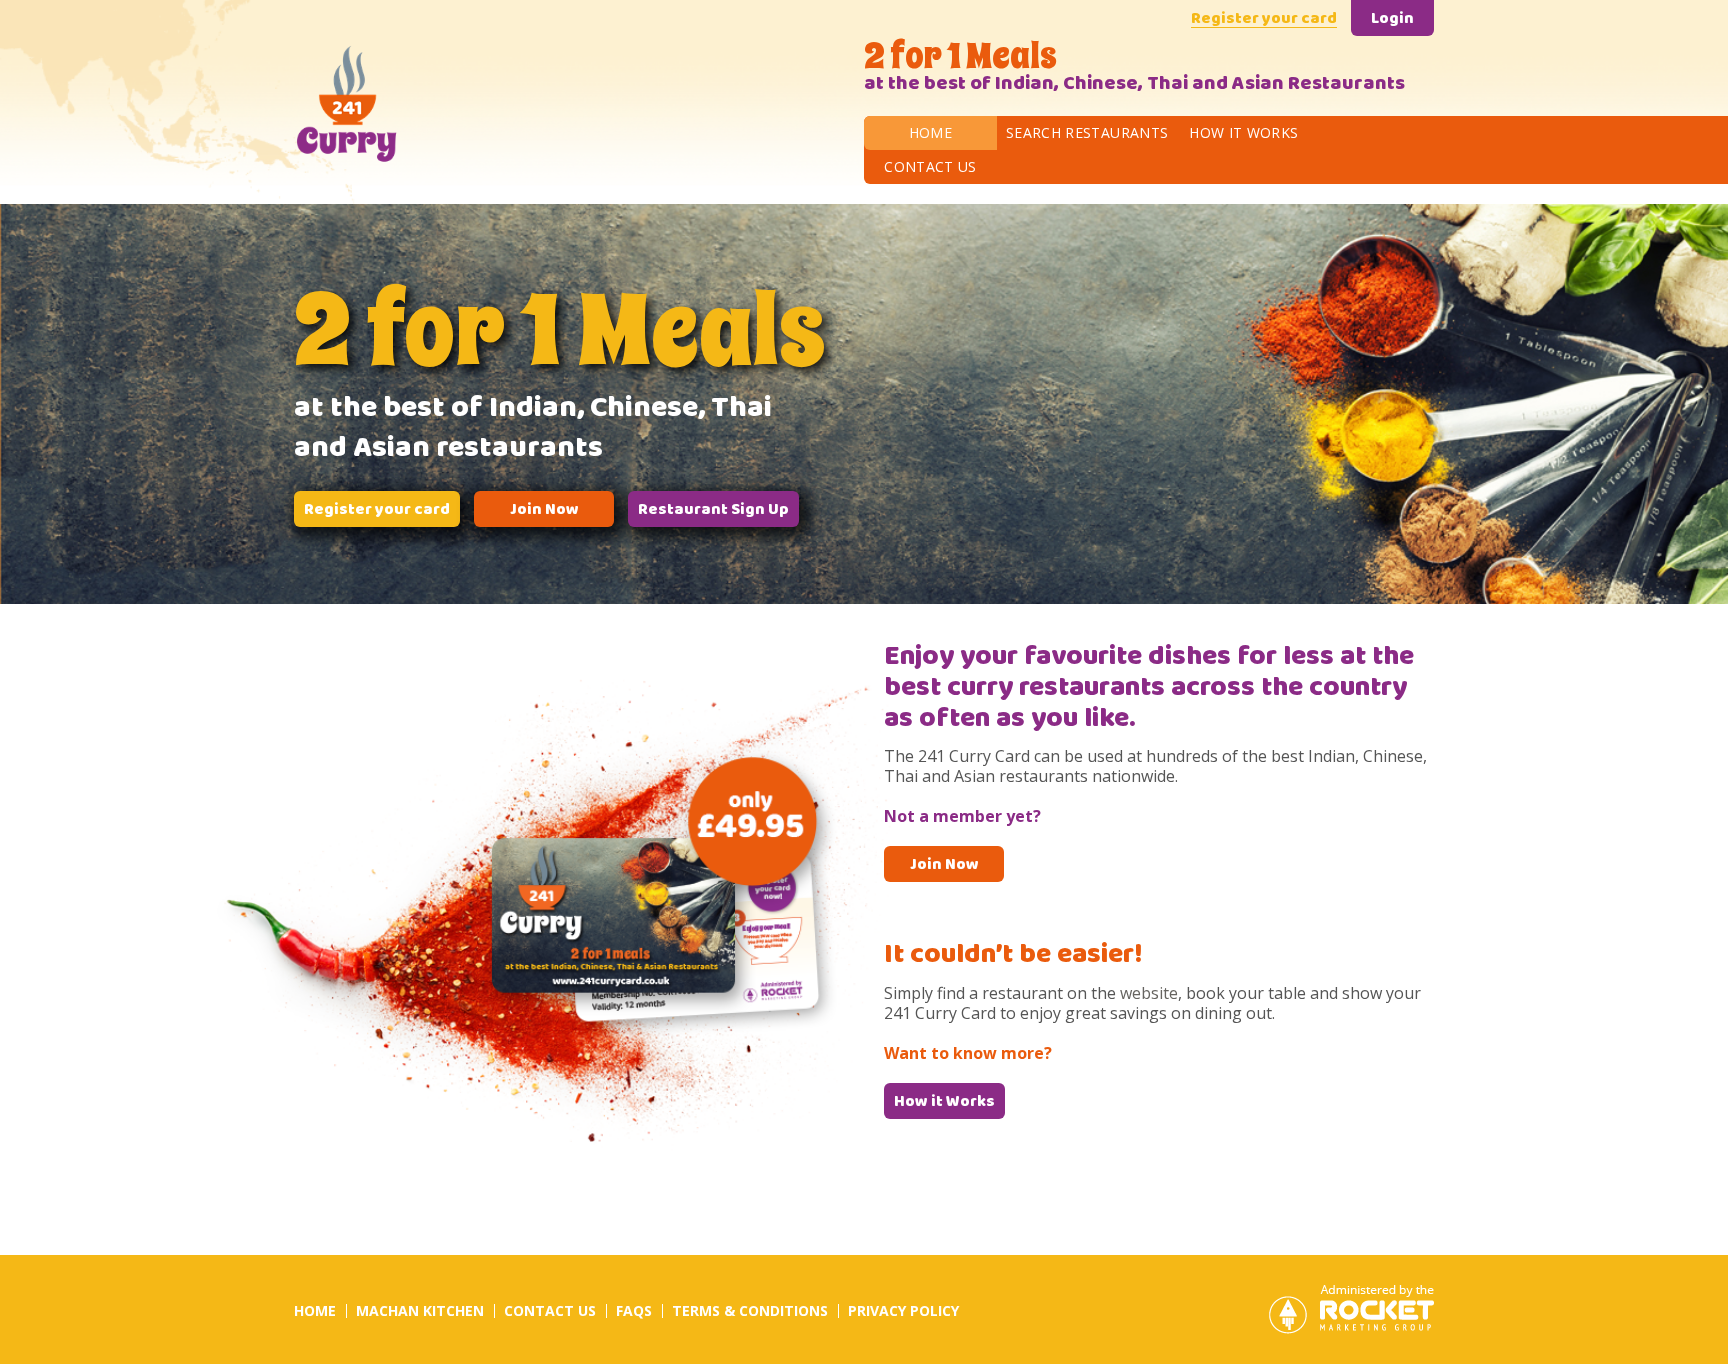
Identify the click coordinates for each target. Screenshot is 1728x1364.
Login (1392, 20)
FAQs (634, 1310)
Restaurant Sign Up (713, 511)
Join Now (544, 511)
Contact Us (930, 166)
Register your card (1264, 20)
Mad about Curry (424, 102)
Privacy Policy (903, 1310)
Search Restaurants (1087, 132)
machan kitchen (420, 1310)
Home (930, 132)
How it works (1243, 132)
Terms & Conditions (750, 1310)
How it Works (944, 1103)
